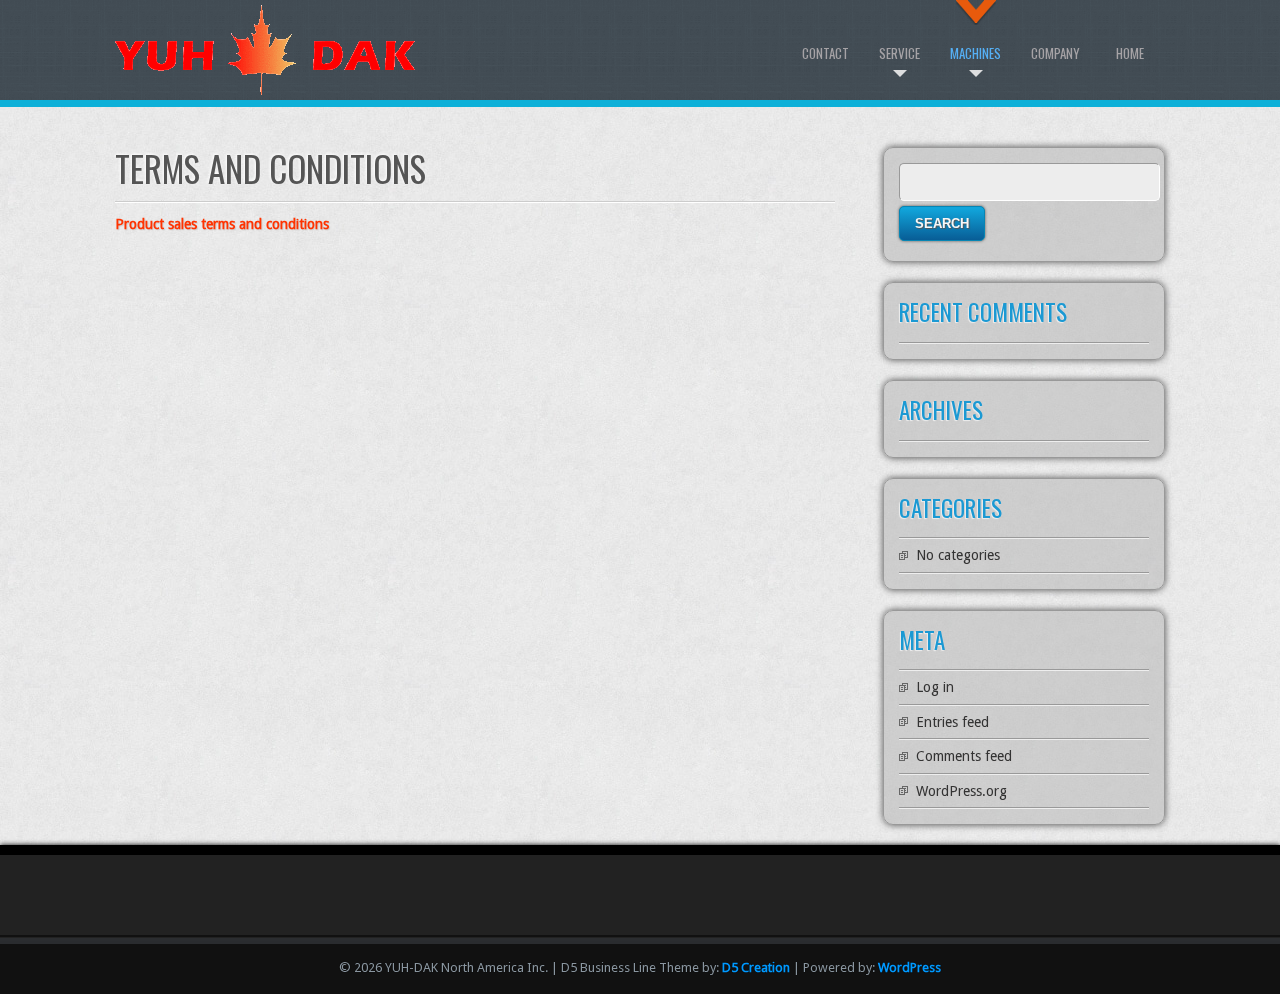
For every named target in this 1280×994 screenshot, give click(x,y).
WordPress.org (961, 791)
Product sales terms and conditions (222, 224)
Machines (975, 53)
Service (899, 53)
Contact (825, 53)
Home (1130, 53)
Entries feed (952, 722)
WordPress (909, 967)
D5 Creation (756, 967)
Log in (935, 687)
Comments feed (964, 756)
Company (1055, 53)
